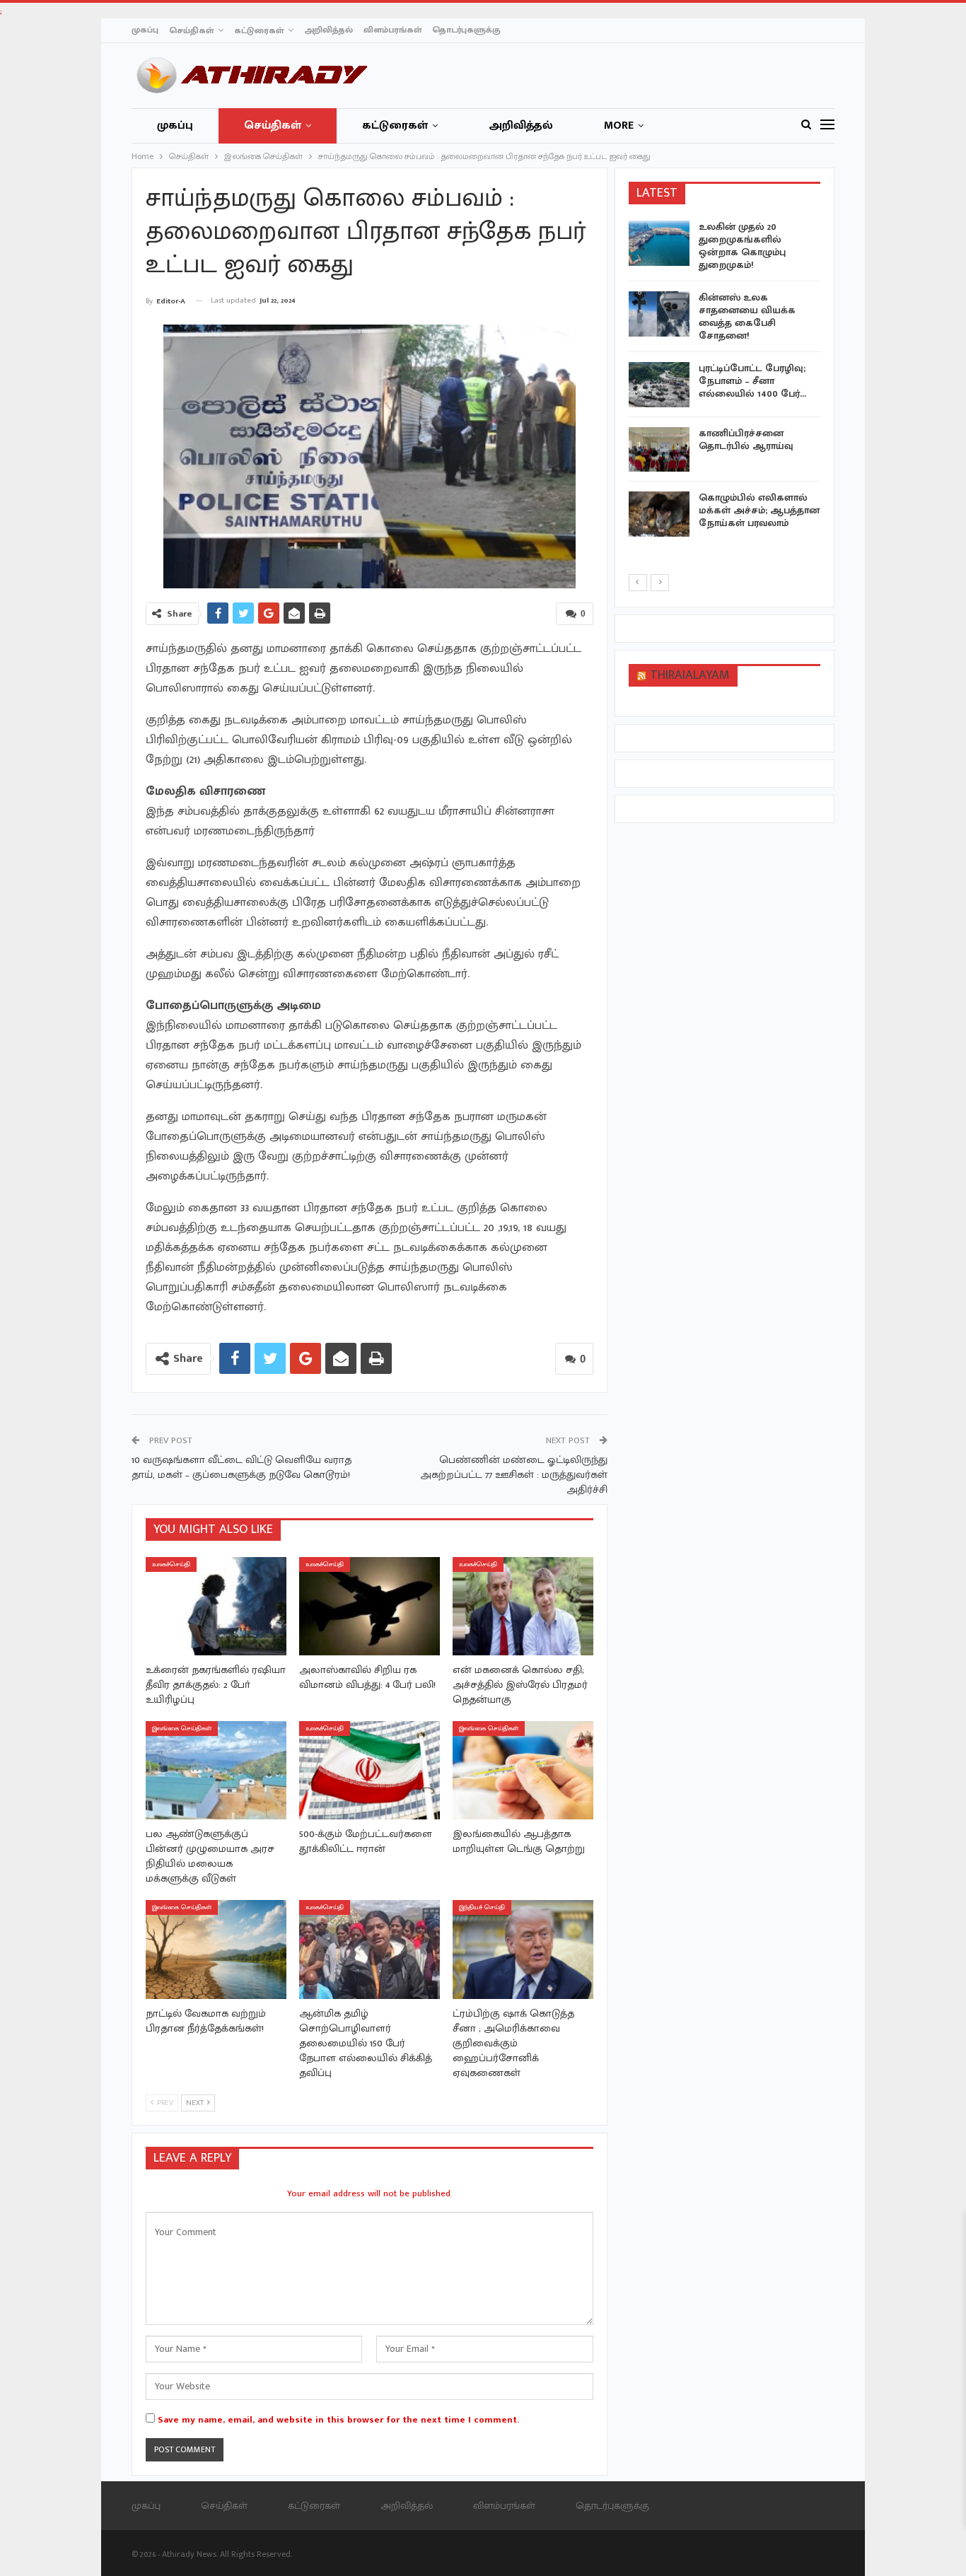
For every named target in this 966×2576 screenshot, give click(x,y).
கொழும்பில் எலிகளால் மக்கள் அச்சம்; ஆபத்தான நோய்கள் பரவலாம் (759, 510)
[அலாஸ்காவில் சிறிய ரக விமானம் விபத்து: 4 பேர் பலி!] (369, 1606)
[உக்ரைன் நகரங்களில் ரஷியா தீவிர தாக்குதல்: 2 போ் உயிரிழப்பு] (216, 1606)
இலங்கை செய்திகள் (182, 1729)
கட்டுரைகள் (259, 30)
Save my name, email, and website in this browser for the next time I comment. (338, 2420)
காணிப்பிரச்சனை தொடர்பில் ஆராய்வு (746, 439)
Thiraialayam (690, 675)
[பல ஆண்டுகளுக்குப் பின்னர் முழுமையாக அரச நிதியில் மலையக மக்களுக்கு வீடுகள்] (216, 1770)
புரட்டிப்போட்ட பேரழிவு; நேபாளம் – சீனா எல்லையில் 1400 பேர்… (752, 381)
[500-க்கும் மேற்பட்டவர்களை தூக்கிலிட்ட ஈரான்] (369, 1770)
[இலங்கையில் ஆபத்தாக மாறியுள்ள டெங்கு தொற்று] (523, 1770)
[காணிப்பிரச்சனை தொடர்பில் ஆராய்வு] (659, 450)
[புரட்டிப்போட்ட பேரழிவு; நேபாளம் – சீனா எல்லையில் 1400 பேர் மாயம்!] (659, 385)
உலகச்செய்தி (171, 1564)
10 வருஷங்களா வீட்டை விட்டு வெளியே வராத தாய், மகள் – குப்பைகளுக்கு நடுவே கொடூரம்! (241, 1467)
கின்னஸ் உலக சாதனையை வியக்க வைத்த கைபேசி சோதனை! (747, 316)
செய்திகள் (191, 30)
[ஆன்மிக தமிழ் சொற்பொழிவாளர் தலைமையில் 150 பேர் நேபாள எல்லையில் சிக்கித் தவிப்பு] (369, 1949)
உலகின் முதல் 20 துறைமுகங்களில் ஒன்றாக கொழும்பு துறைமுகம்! (742, 246)
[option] (725, 381)
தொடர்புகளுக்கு (466, 30)
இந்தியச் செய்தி (482, 1907)
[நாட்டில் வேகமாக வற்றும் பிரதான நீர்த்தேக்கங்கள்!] (216, 1949)
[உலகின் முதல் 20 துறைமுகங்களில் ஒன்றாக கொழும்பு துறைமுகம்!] (659, 243)
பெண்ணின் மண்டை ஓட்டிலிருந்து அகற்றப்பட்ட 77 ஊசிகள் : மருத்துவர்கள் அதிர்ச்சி (514, 1475)
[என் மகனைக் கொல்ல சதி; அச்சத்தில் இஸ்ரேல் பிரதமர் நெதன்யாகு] (523, 1606)
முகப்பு (145, 30)
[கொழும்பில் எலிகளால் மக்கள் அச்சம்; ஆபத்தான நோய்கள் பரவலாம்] (659, 514)
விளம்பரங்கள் (392, 30)
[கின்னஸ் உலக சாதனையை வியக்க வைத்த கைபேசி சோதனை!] (659, 314)
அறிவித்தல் (328, 30)
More (619, 126)
